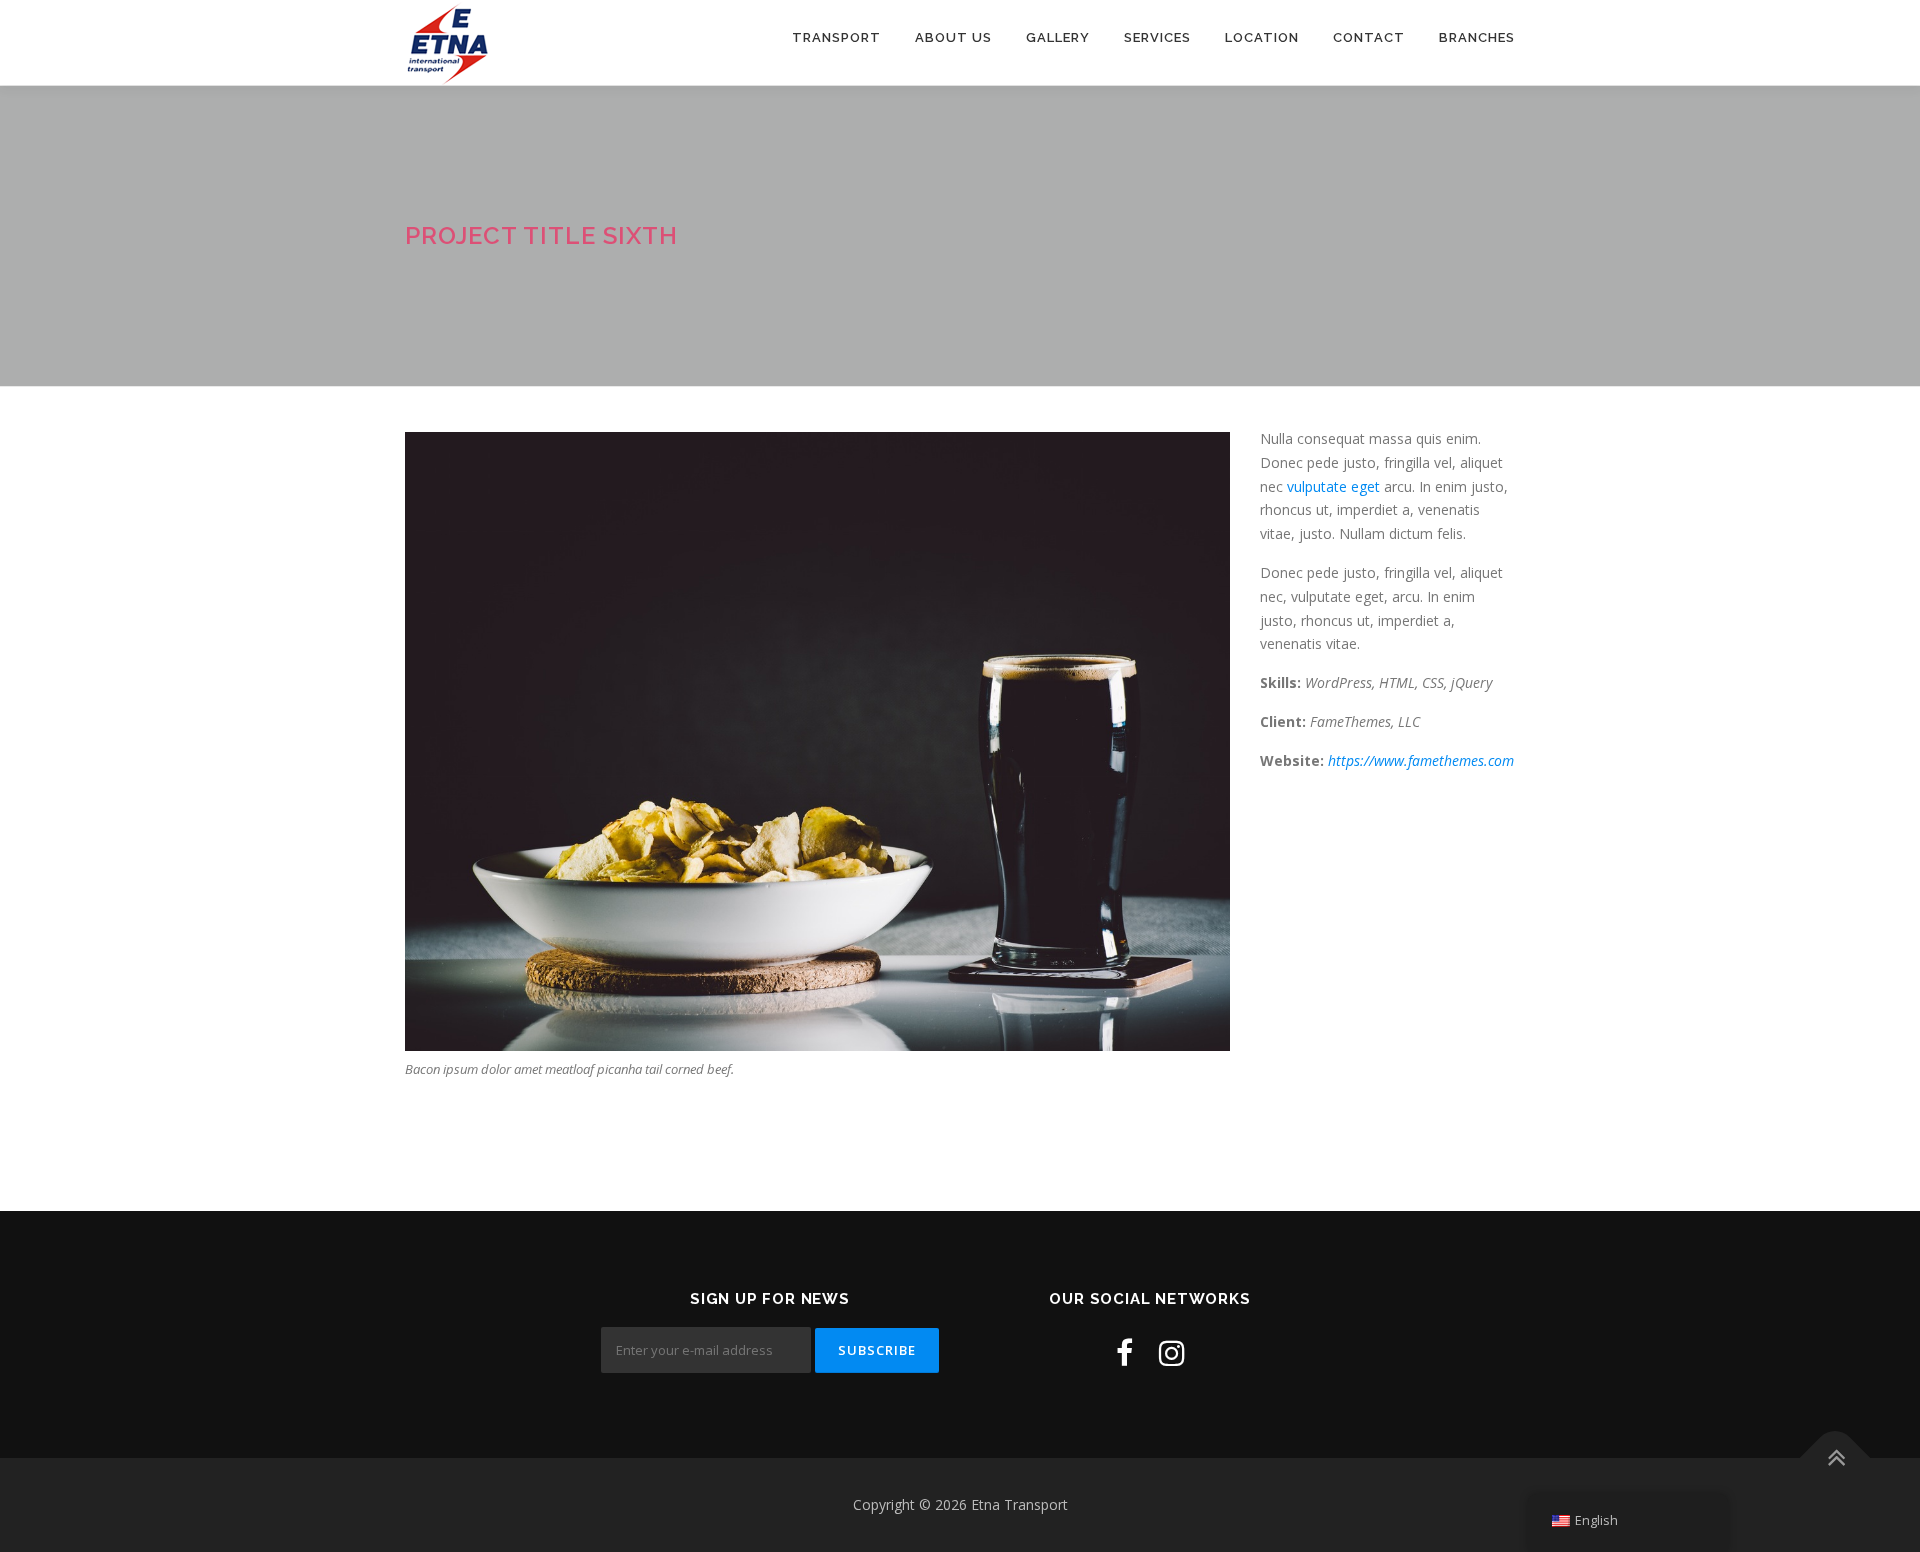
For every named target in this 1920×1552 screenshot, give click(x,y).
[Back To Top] (1835, 1458)
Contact (1369, 37)
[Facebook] (1124, 1352)
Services (1157, 37)
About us (953, 37)
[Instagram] (1172, 1352)
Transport (836, 37)
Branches (1477, 37)
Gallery (1058, 37)
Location (1262, 37)
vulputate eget (1333, 486)
